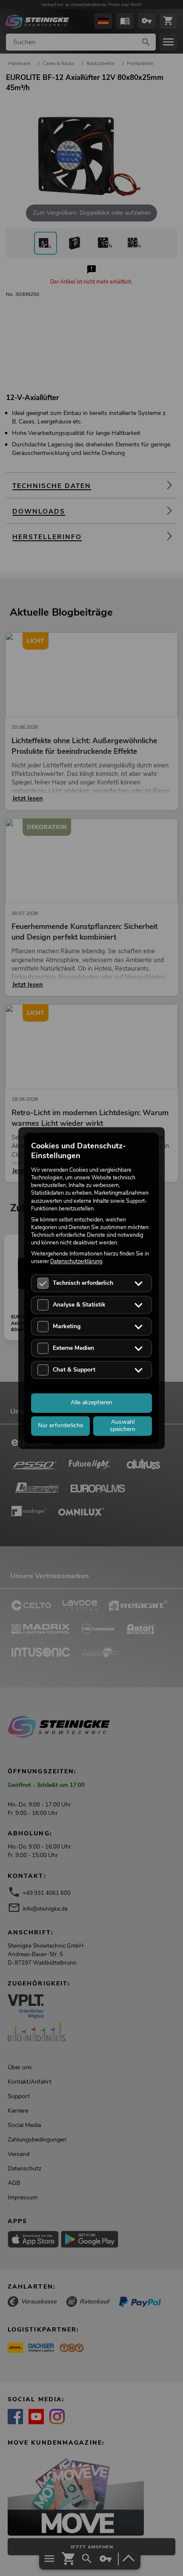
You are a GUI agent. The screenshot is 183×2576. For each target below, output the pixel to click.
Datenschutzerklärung (76, 1262)
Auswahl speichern (123, 1426)
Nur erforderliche (60, 1425)
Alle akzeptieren (91, 1402)
